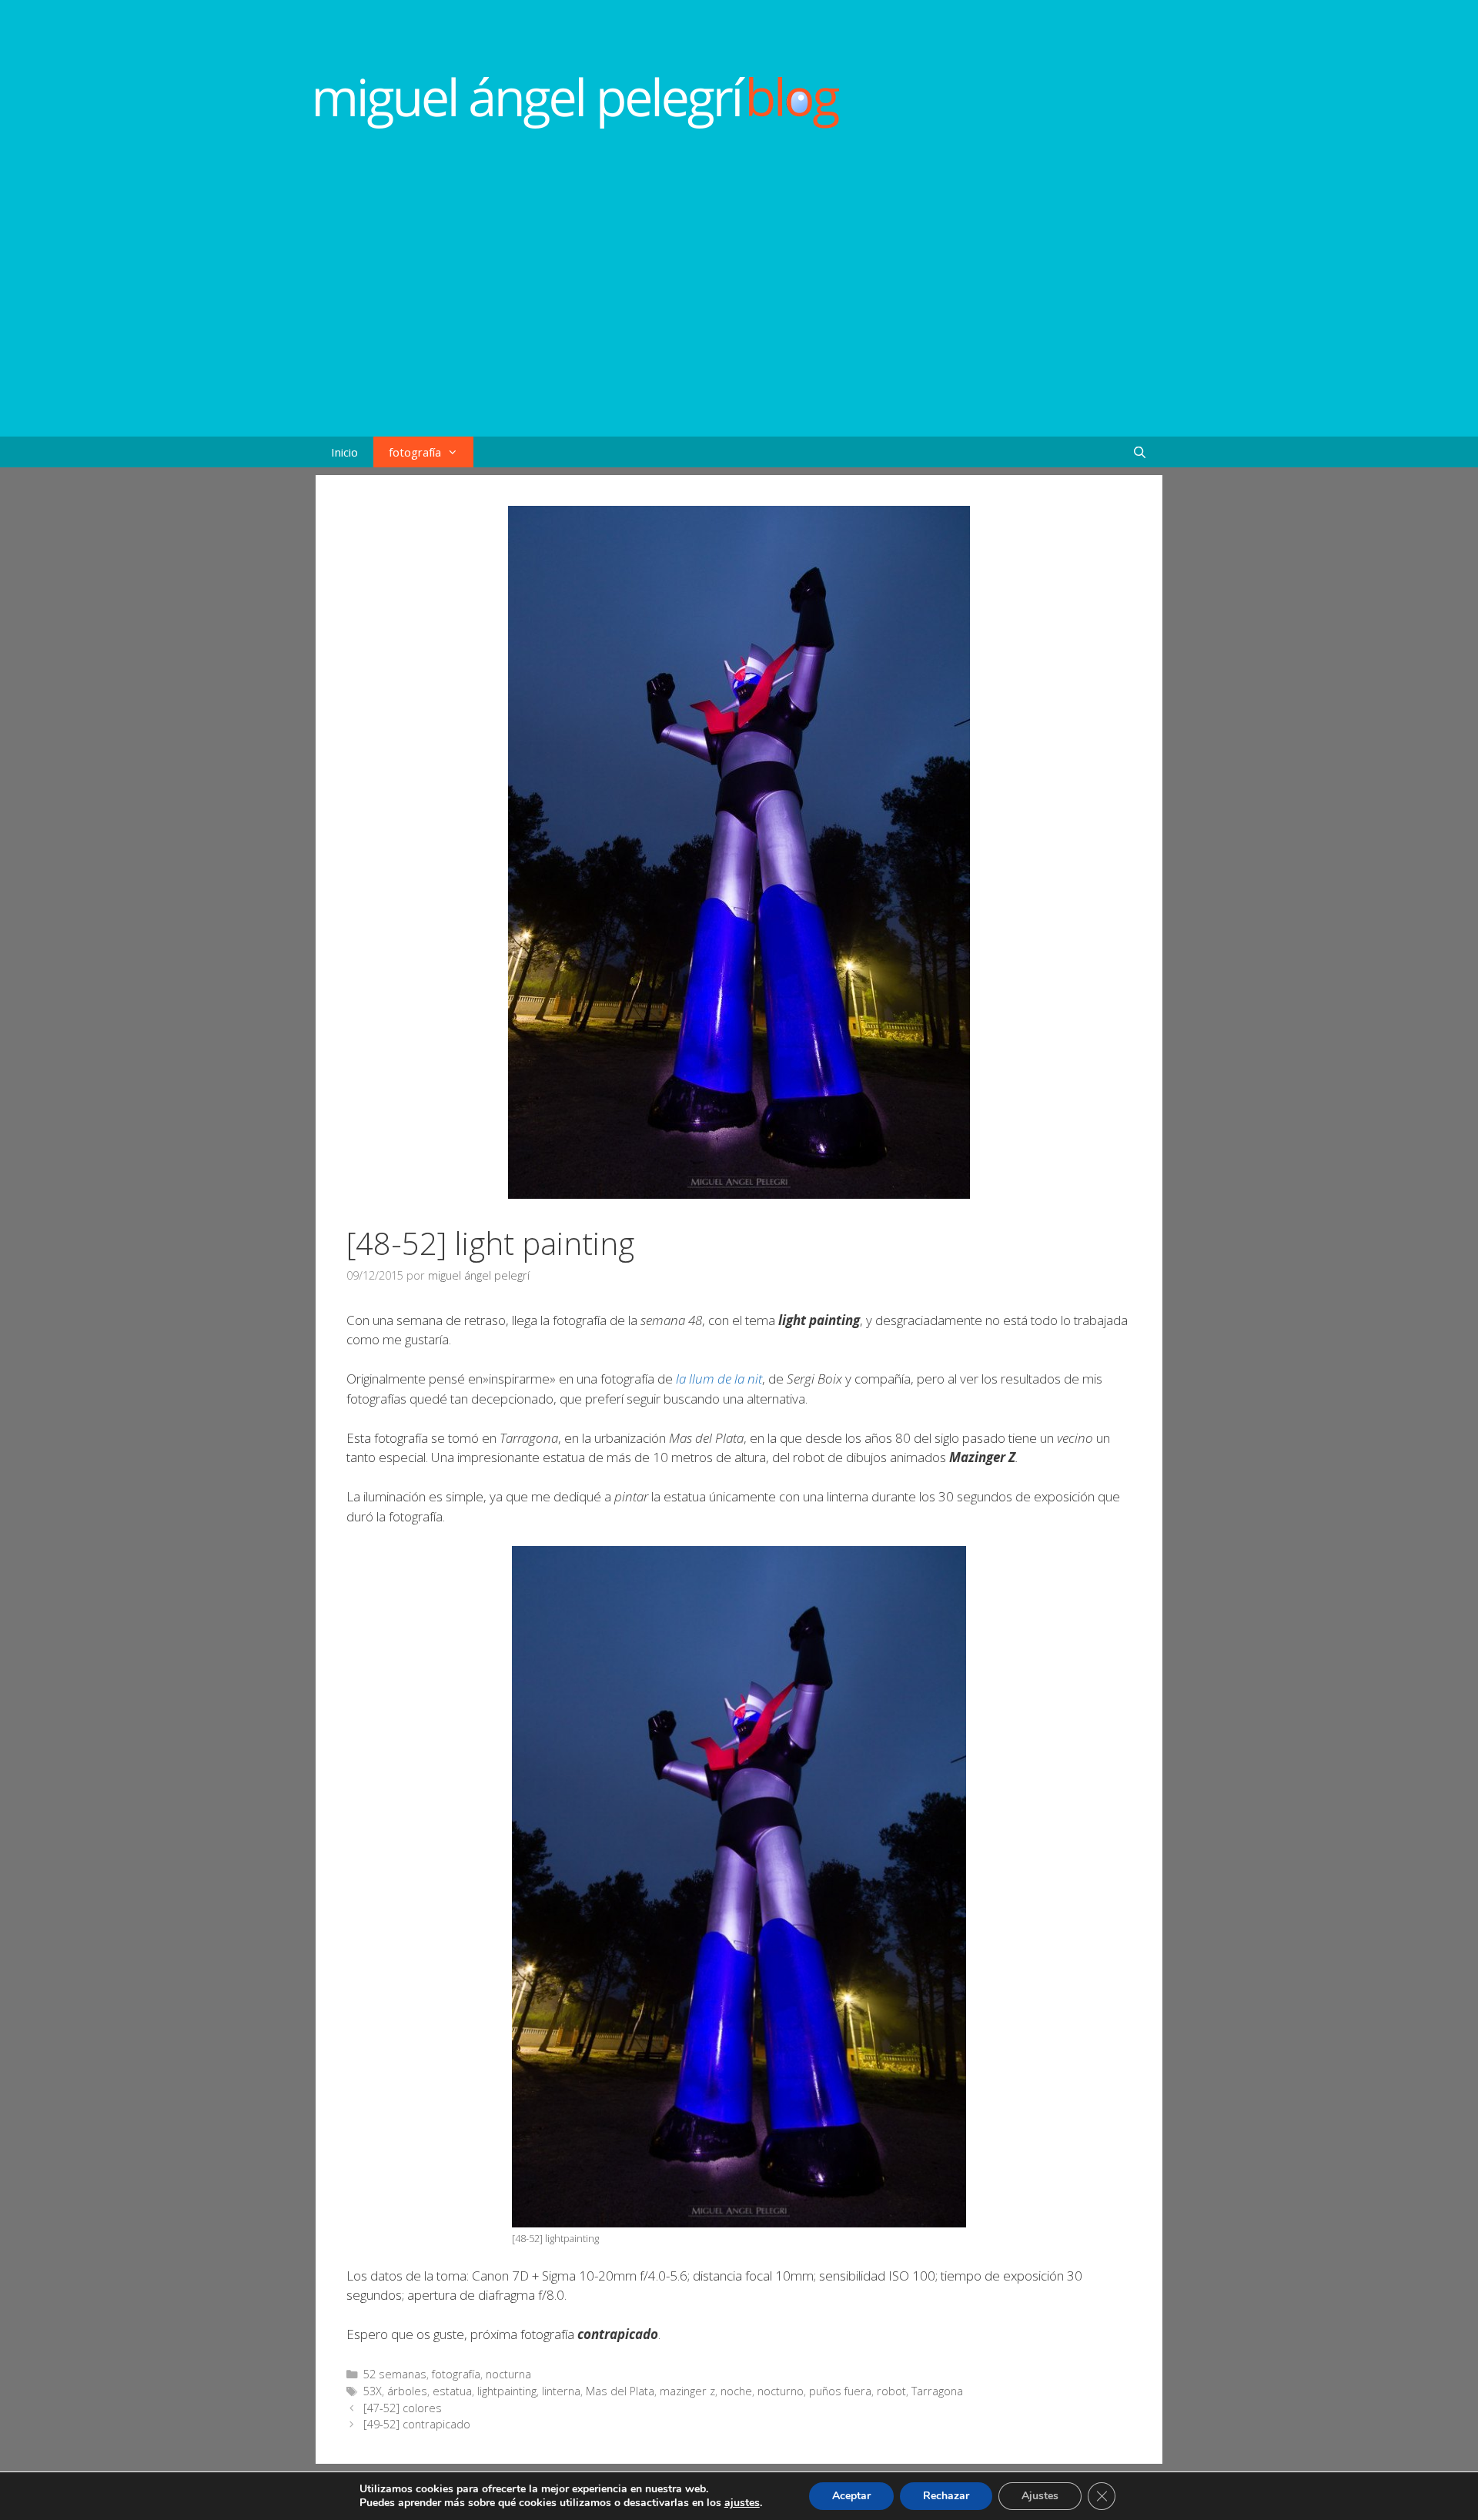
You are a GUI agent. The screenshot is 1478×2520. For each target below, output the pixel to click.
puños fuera (840, 2391)
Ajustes (1040, 2496)
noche (736, 2391)
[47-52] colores (403, 2408)
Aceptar (851, 2496)
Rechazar (946, 2496)
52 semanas (395, 2374)
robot (891, 2391)
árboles (407, 2391)
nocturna (508, 2374)
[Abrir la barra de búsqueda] (1140, 452)
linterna (561, 2391)
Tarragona (937, 2391)
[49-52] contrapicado (417, 2424)
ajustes (742, 2503)
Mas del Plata (620, 2391)
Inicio (344, 452)
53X (373, 2391)
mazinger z (687, 2391)
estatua (452, 2391)
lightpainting (507, 2391)
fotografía (415, 452)
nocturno (781, 2391)
